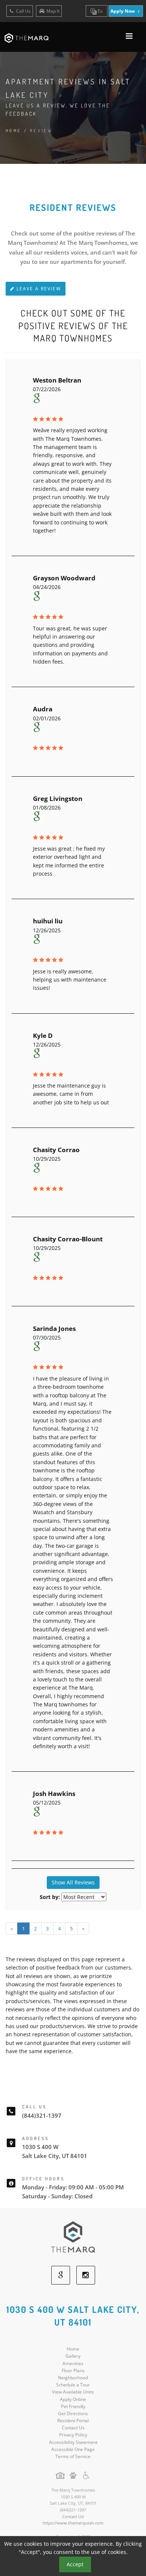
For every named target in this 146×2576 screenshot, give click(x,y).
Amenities (73, 2363)
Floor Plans (73, 2371)
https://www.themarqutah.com (73, 2523)
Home (14, 131)
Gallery (73, 2356)
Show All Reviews (73, 1882)
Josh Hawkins (54, 1794)
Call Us (23, 11)
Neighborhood (73, 2378)
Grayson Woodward (64, 578)
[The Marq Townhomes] (73, 2237)
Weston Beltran (57, 380)
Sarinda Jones (54, 1328)
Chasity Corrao (56, 1150)
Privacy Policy (73, 2435)
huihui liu (48, 921)
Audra (43, 709)
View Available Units (73, 2392)
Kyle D (43, 1036)
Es (100, 11)
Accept (75, 2564)
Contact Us (73, 2428)
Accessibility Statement (73, 2442)
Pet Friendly (73, 2406)
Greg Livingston (58, 799)
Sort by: (50, 1897)
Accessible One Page (73, 2449)
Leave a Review (38, 289)
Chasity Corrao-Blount (68, 1239)
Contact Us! (73, 2516)
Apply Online (73, 2399)
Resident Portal (73, 2421)
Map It (53, 11)
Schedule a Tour (73, 2385)
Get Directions (73, 2413)
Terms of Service (73, 2456)
